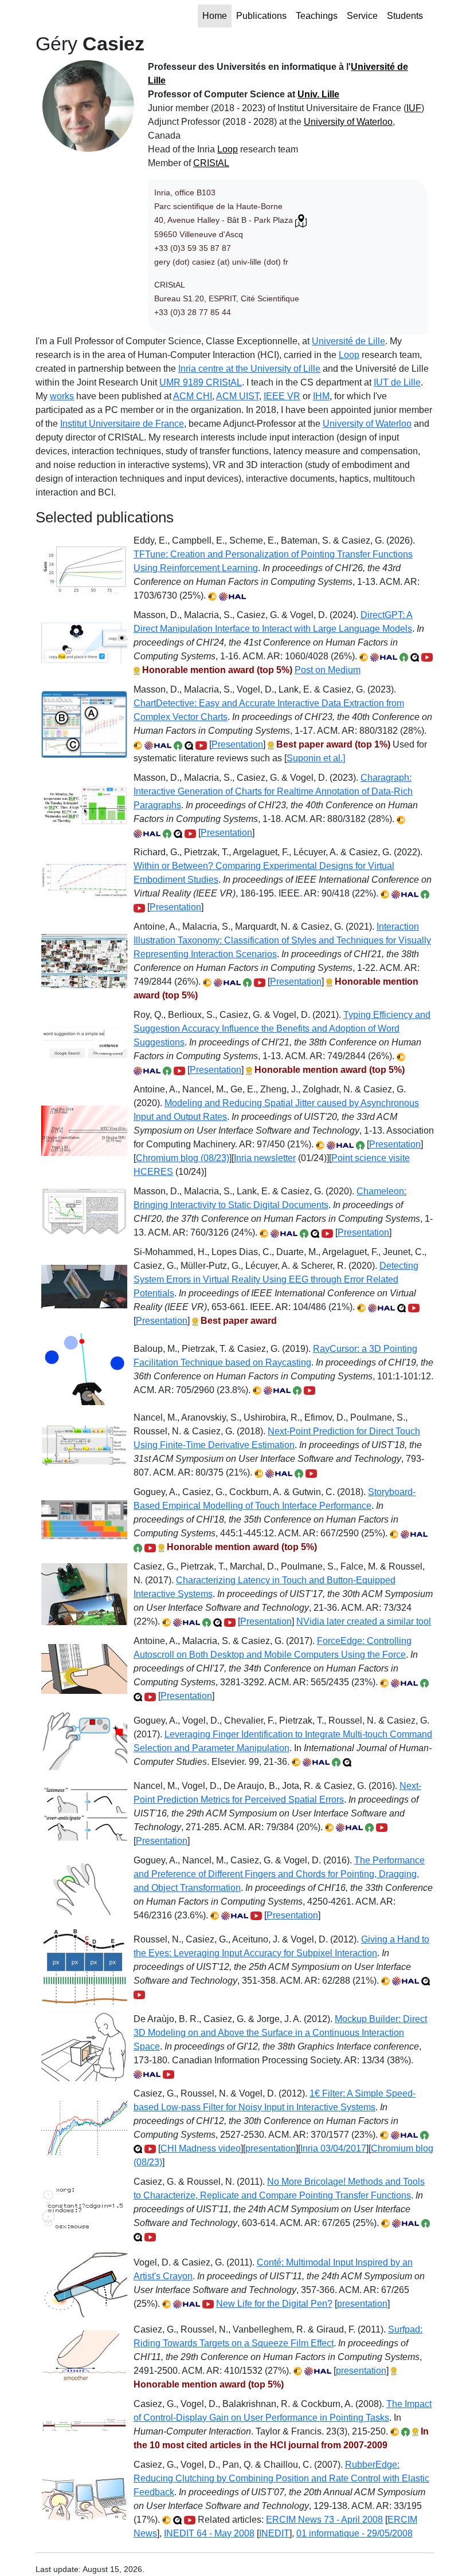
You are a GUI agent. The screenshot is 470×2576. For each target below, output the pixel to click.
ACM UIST (238, 396)
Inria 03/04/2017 (333, 2148)
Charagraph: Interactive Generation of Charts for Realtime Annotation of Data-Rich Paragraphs (273, 791)
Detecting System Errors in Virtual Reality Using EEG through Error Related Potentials (276, 1279)
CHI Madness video (201, 2148)
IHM (321, 396)
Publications (261, 16)
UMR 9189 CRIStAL (201, 382)
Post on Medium (328, 670)
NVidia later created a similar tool (364, 1621)
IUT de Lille (397, 382)
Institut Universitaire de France (122, 424)
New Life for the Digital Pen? (274, 2304)
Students (405, 16)
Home (215, 16)
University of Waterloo (348, 122)
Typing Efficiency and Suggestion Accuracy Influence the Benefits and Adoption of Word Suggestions (282, 1029)
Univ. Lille (318, 94)
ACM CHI (193, 396)
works (62, 396)
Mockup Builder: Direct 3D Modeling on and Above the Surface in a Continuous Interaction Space (280, 2033)
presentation (271, 2148)
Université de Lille (348, 341)
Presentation (237, 744)
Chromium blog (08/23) (183, 1158)
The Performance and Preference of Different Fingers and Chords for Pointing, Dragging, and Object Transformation (279, 1874)
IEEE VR (282, 396)
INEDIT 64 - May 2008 (209, 2533)
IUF (414, 108)
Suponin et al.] (316, 758)
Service (362, 16)
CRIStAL (211, 163)
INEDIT (274, 2533)
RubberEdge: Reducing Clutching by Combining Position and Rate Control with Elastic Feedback (281, 2478)
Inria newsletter (265, 1158)
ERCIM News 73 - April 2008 (324, 2520)
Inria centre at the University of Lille (249, 369)
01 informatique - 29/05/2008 (355, 2533)
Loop (228, 149)
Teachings (317, 16)
